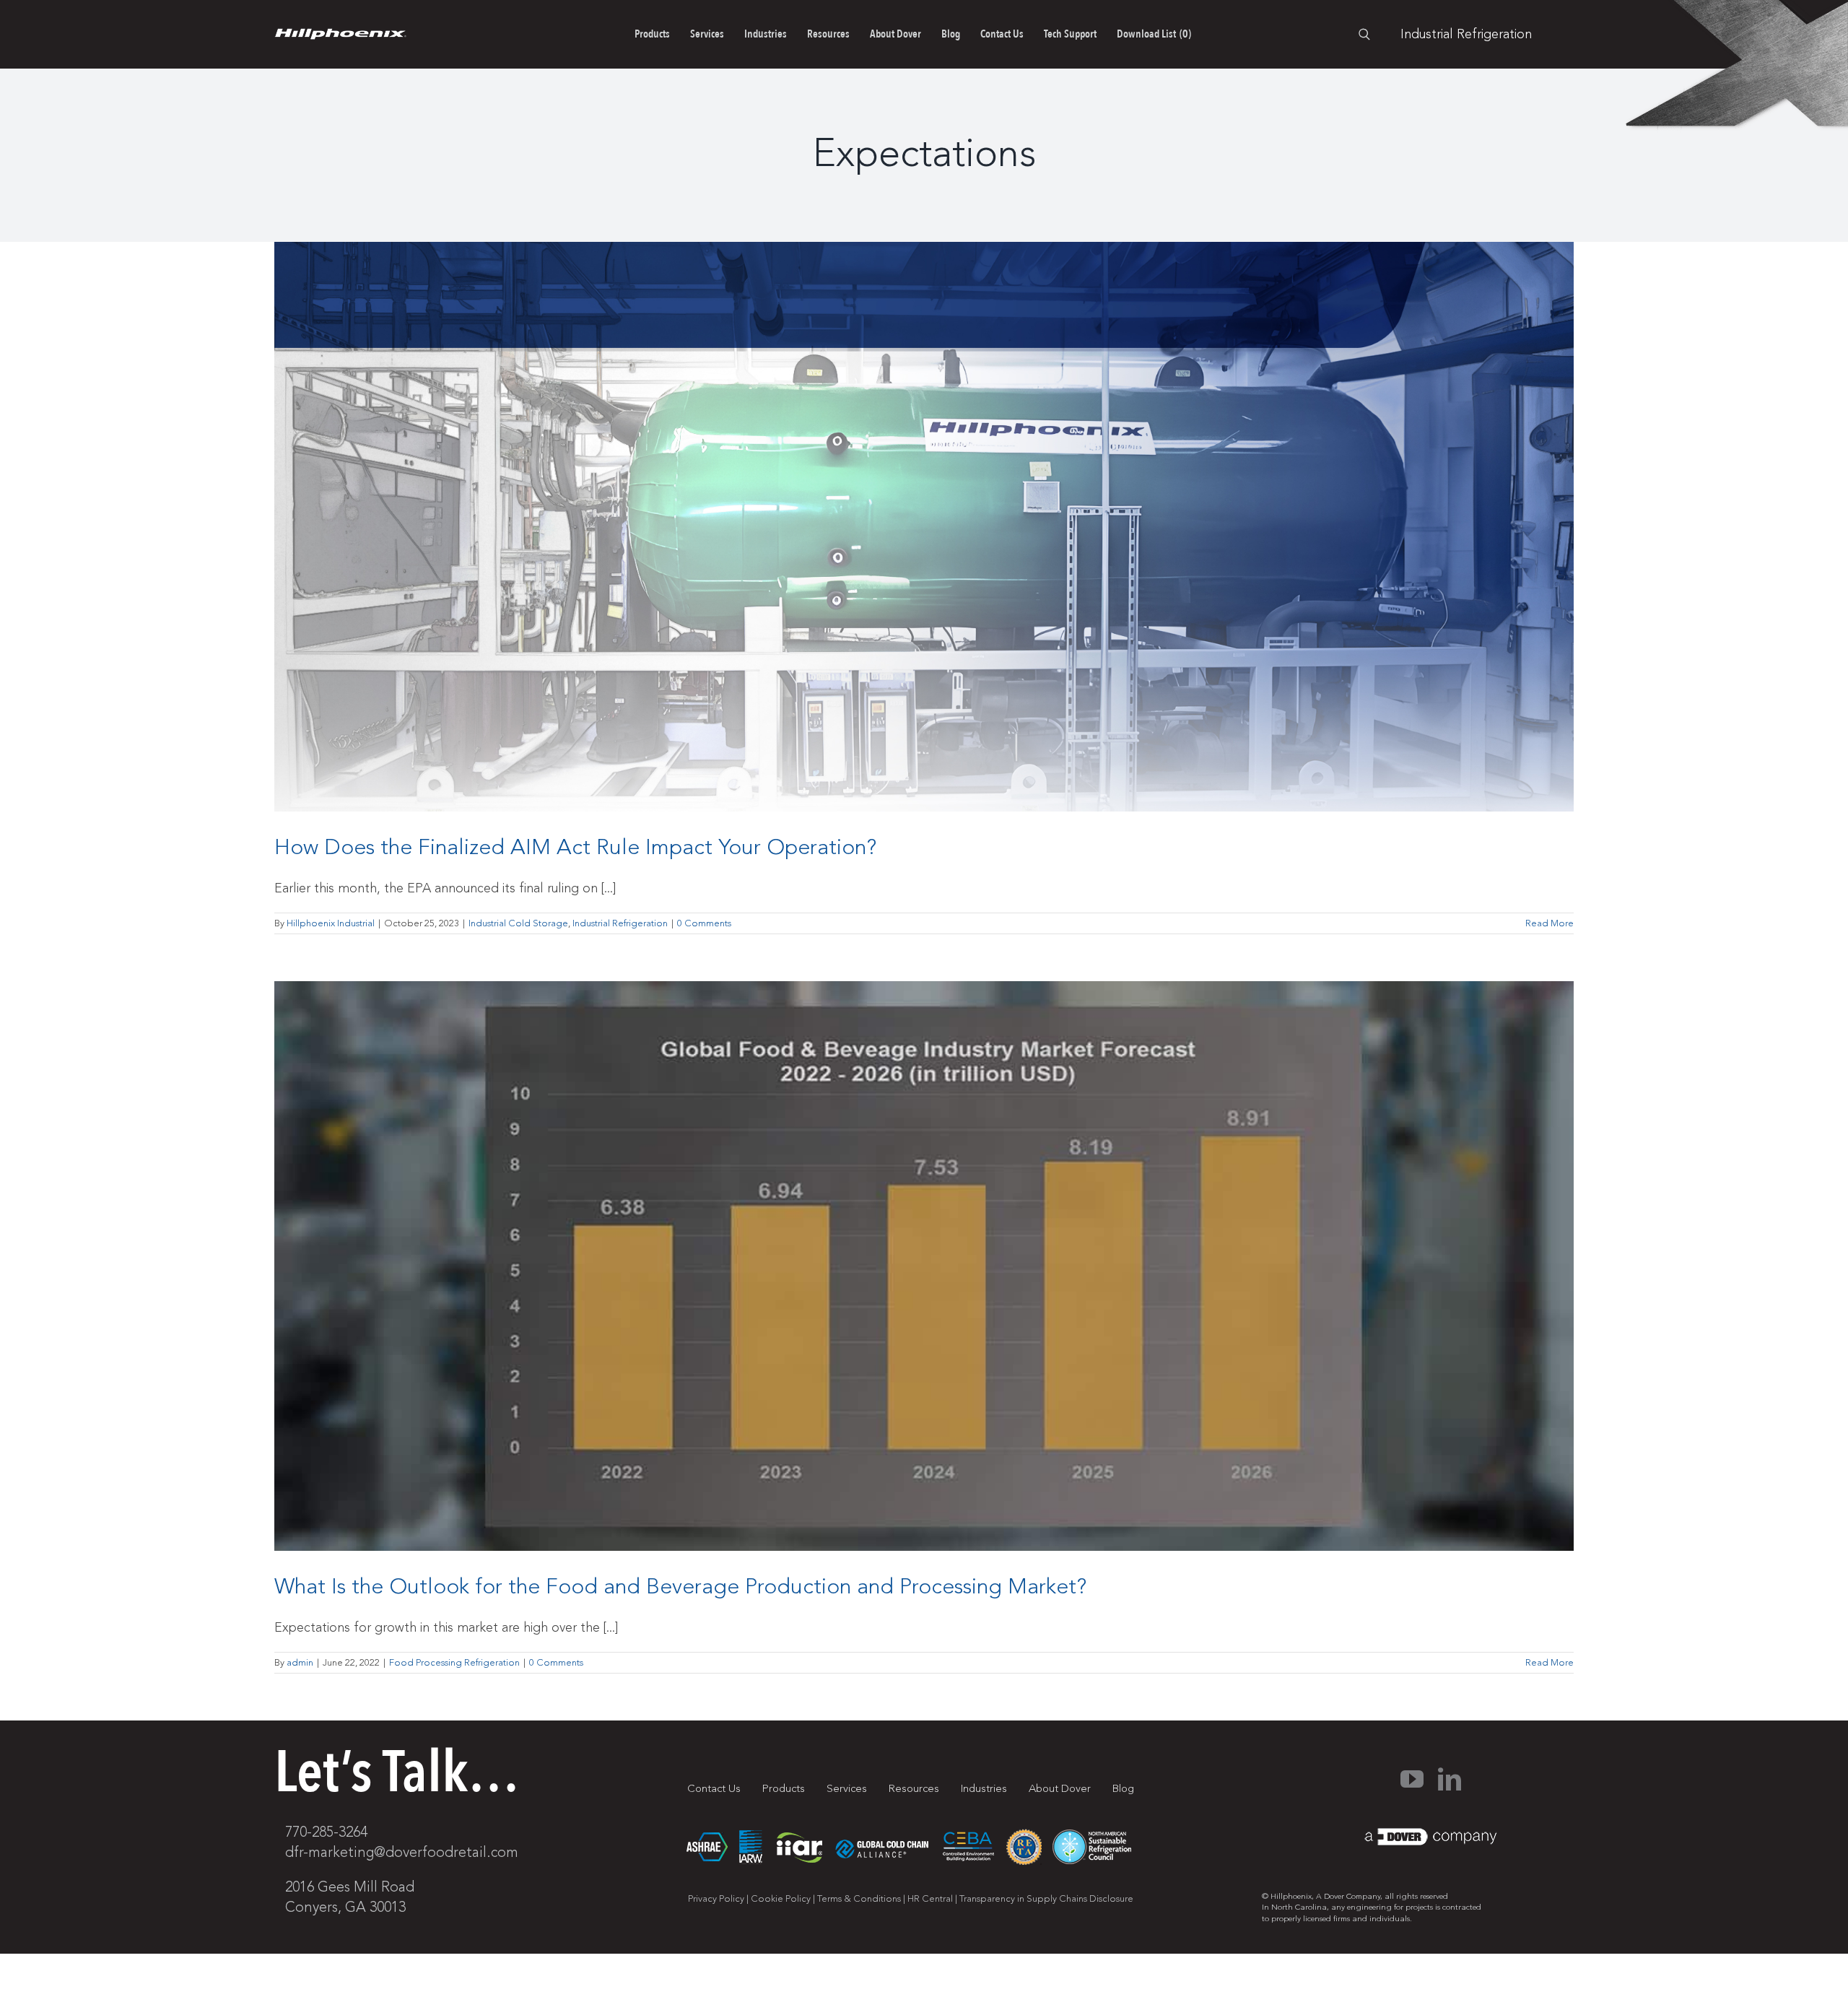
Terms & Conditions (859, 1899)
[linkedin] (1450, 1779)
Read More (1550, 923)
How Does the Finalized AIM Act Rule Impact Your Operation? (575, 847)
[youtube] (1412, 1779)
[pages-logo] (340, 35)
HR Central (930, 1899)
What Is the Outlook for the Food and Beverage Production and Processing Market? (680, 1587)
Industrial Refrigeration (620, 923)
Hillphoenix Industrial (331, 923)
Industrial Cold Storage (518, 923)
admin (300, 1663)
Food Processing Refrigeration (454, 1663)
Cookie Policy (781, 1899)
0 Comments (704, 923)
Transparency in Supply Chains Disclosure (1046, 1899)
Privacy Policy (716, 1899)
